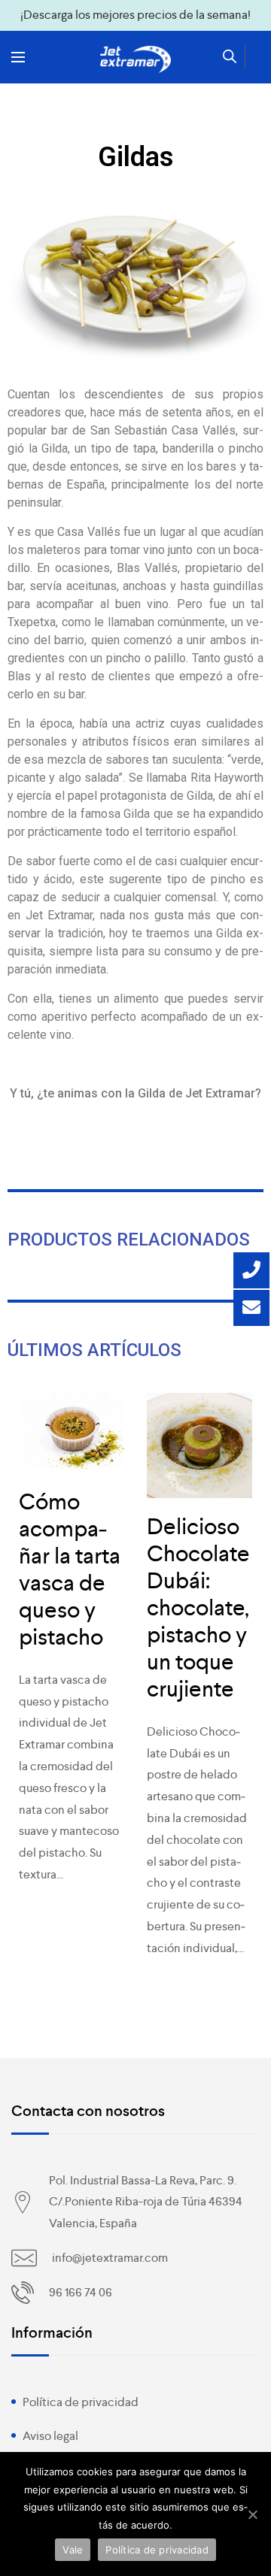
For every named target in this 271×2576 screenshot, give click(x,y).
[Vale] (252, 2514)
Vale (73, 2550)
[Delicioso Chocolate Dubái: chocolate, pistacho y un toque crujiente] (199, 1445)
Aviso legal (50, 2436)
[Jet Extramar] (135, 59)
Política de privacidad (81, 2402)
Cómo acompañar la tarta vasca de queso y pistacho (70, 1570)
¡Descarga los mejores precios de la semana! (135, 15)
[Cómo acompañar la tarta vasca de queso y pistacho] (72, 1433)
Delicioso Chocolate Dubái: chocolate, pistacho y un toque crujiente (198, 1608)
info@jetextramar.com (110, 2258)
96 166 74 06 (81, 2292)
